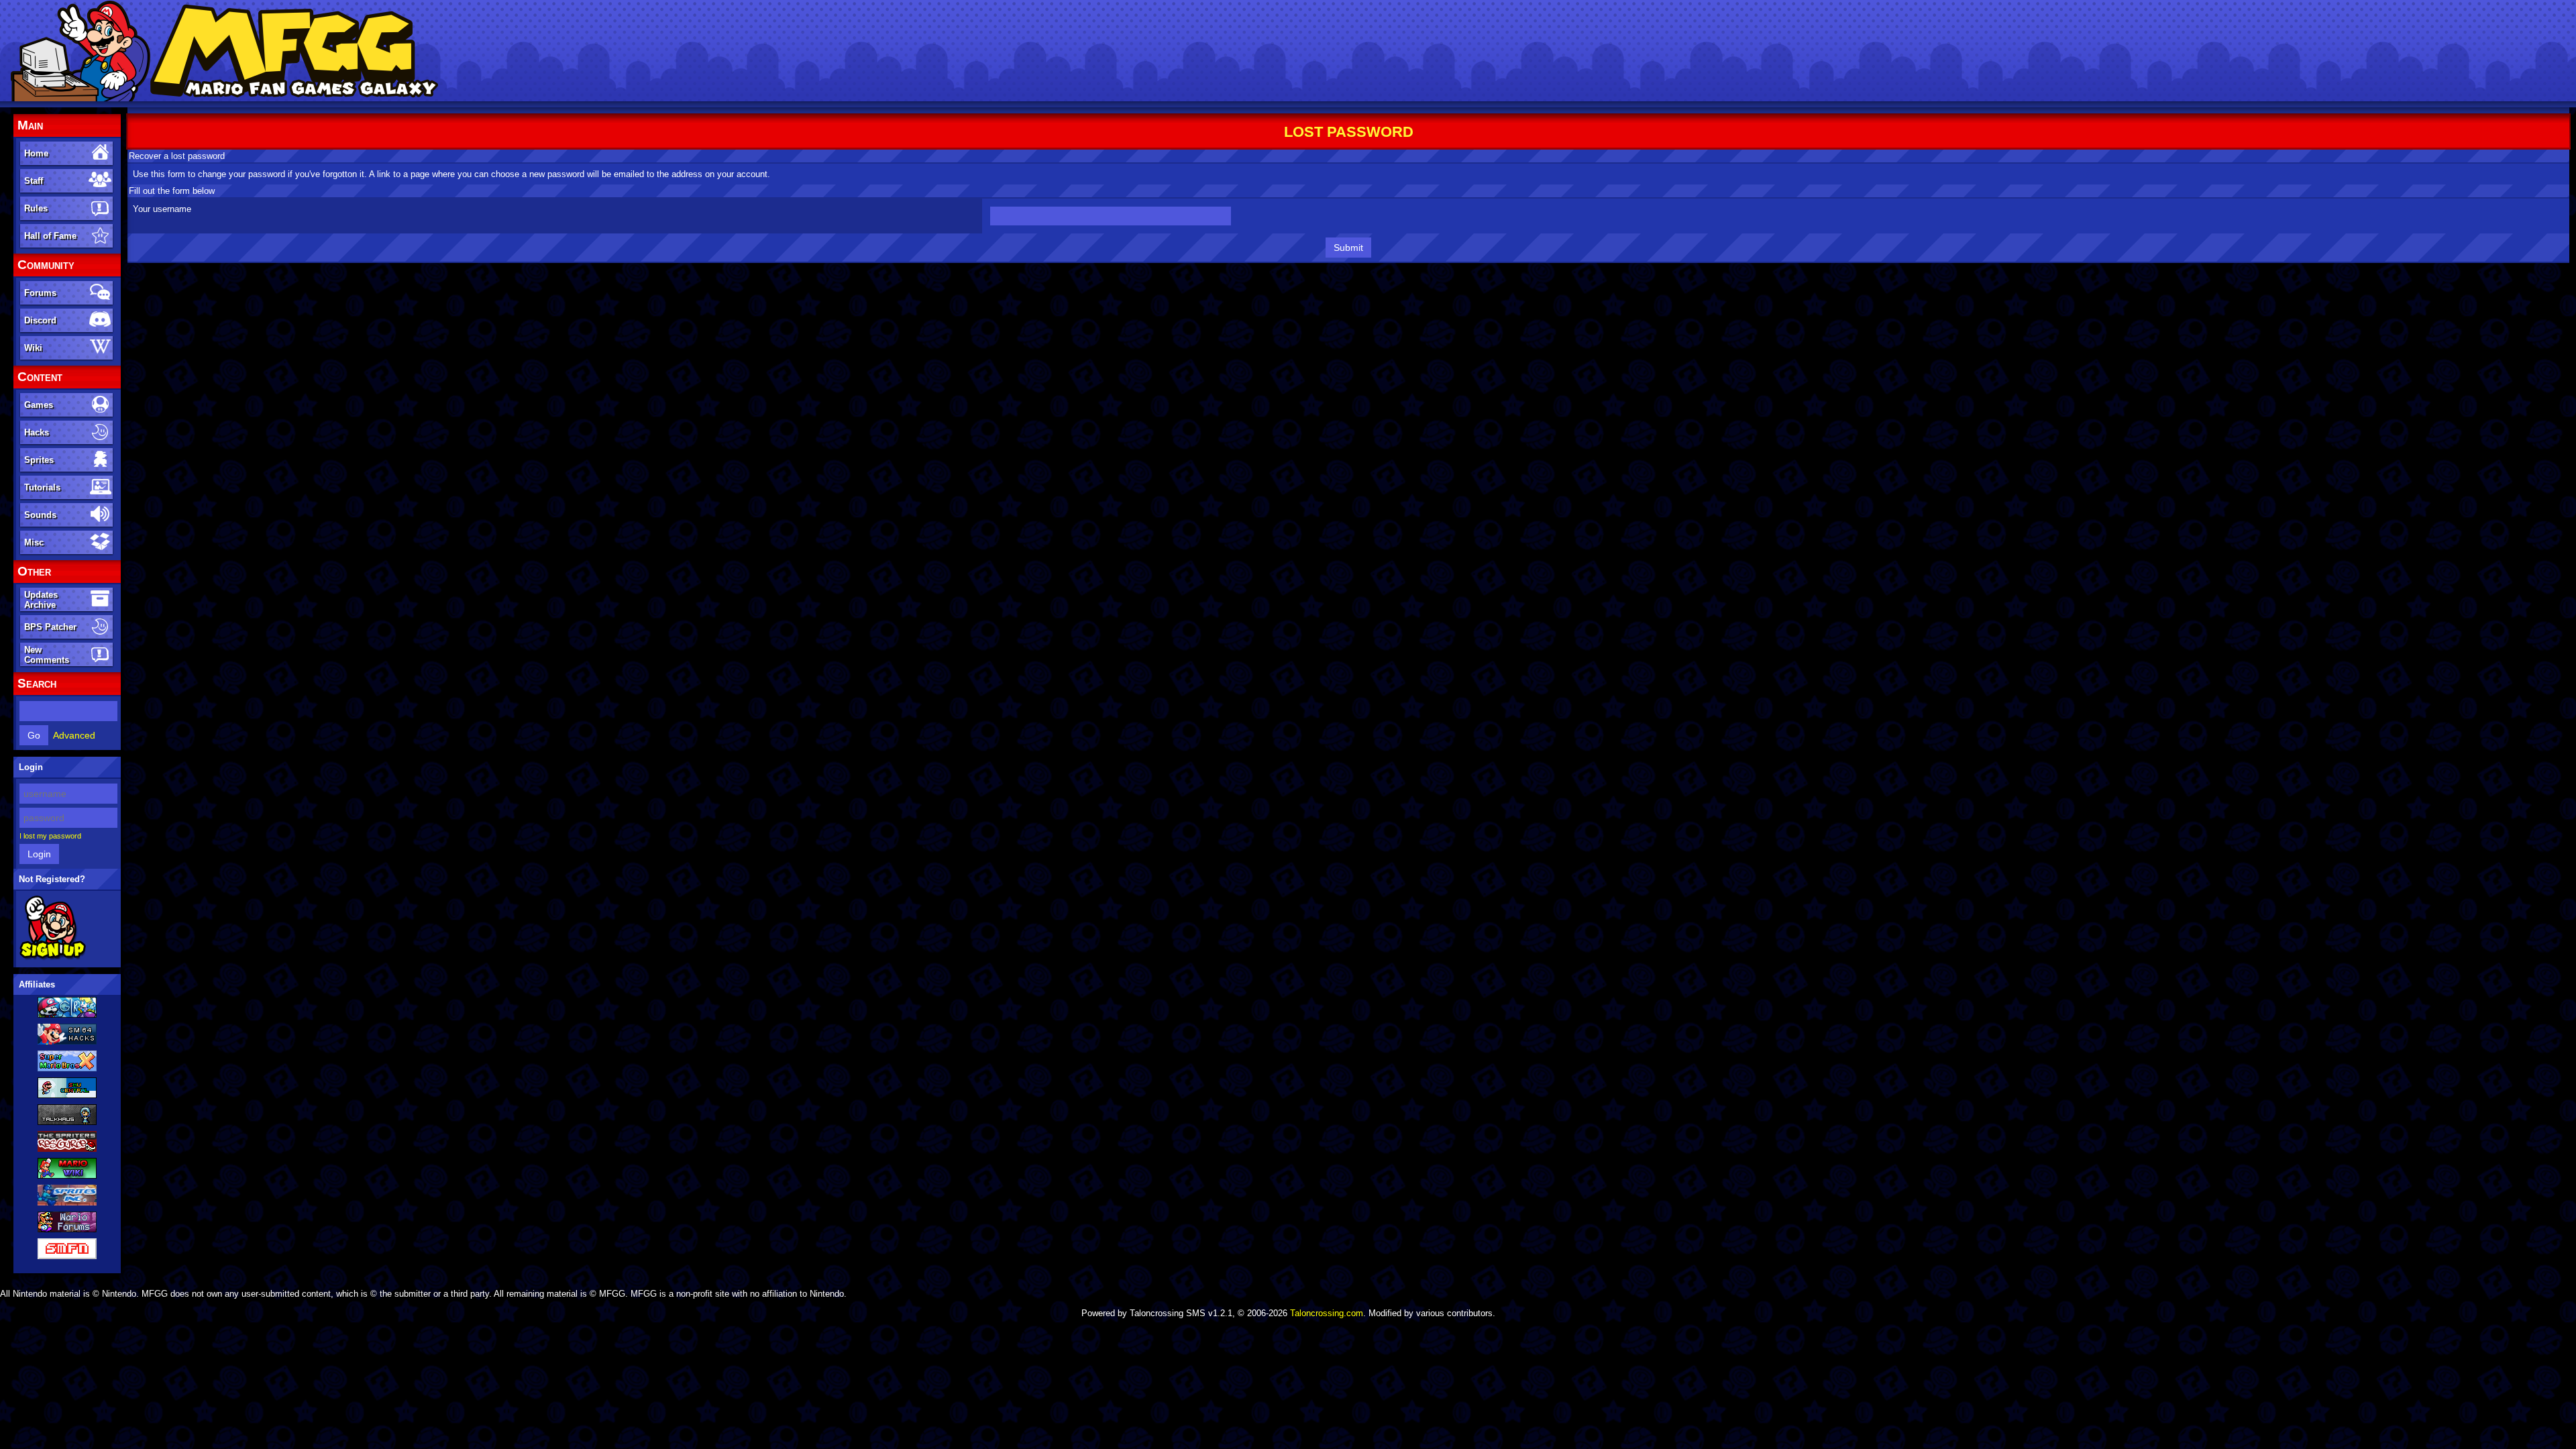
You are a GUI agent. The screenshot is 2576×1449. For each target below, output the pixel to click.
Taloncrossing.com (1327, 1313)
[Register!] (53, 957)
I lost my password (50, 836)
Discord (40, 320)
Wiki (33, 348)
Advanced (74, 735)
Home (36, 153)
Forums (40, 293)
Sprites (39, 460)
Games (39, 405)
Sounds (40, 515)
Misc (34, 542)
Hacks (37, 432)
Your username (162, 209)
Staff (34, 181)
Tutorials (42, 487)
